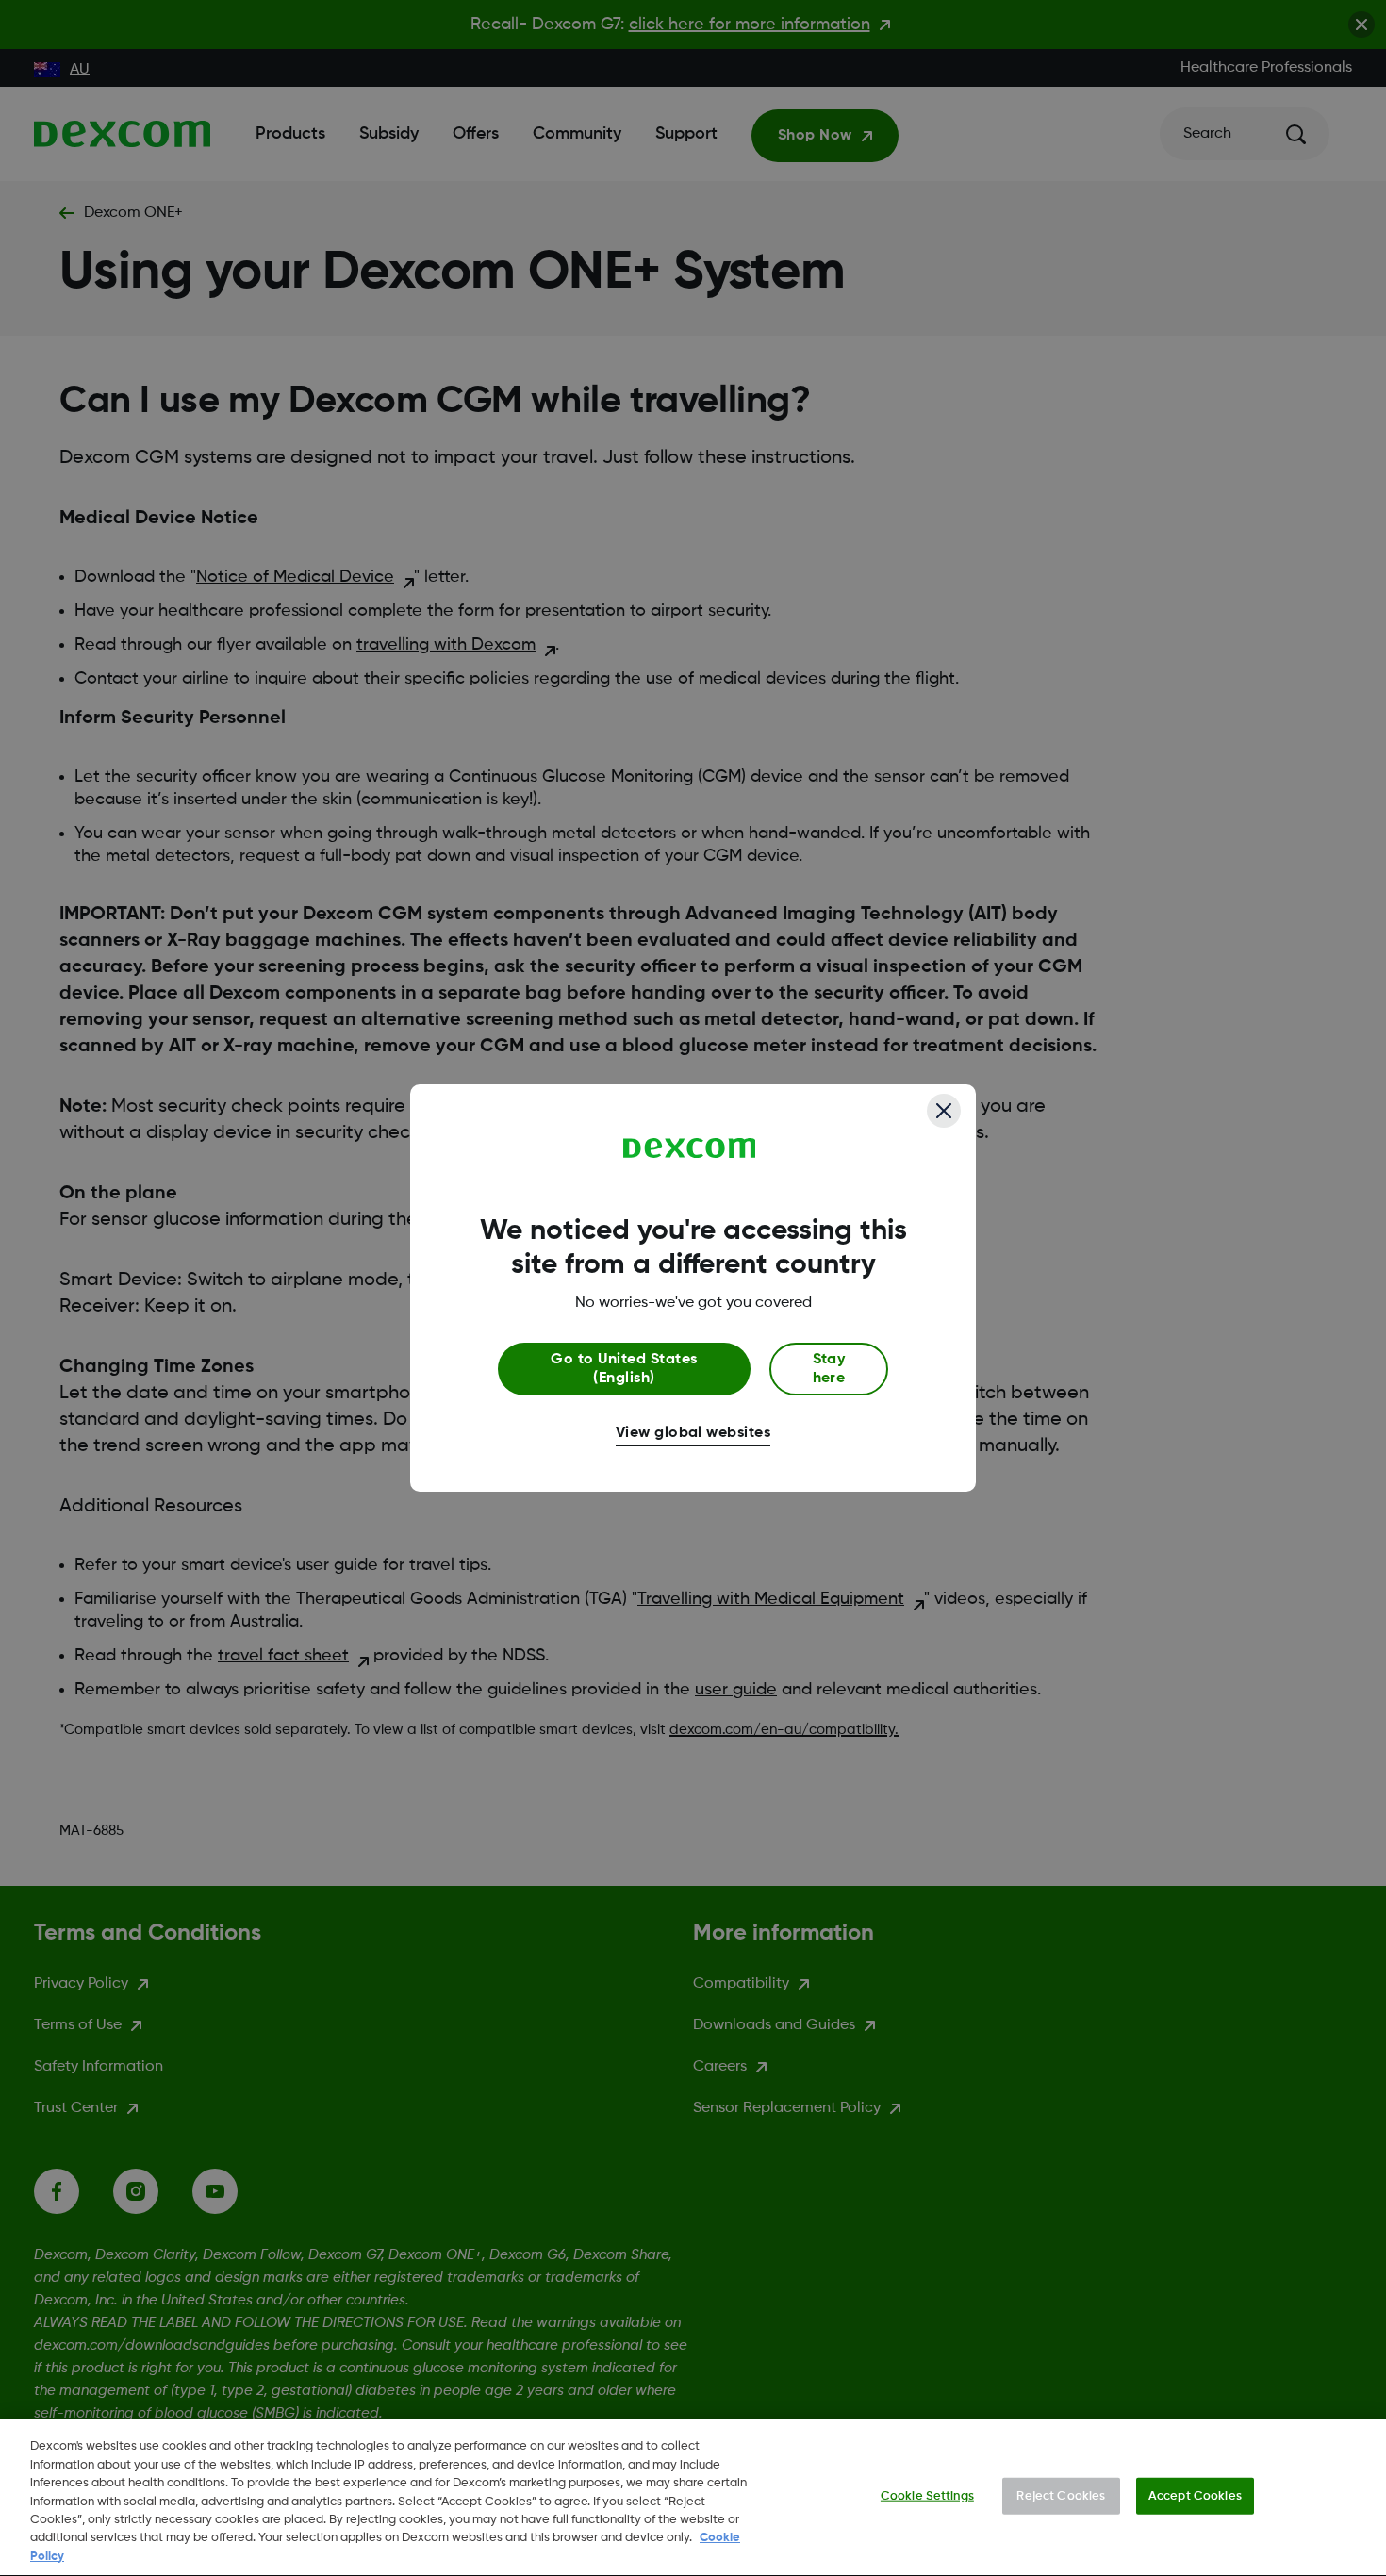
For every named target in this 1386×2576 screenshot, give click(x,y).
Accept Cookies (1195, 2495)
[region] (693, 2497)
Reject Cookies (1061, 2495)
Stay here (829, 1369)
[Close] (944, 1111)
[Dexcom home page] (690, 1148)
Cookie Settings (927, 2495)
